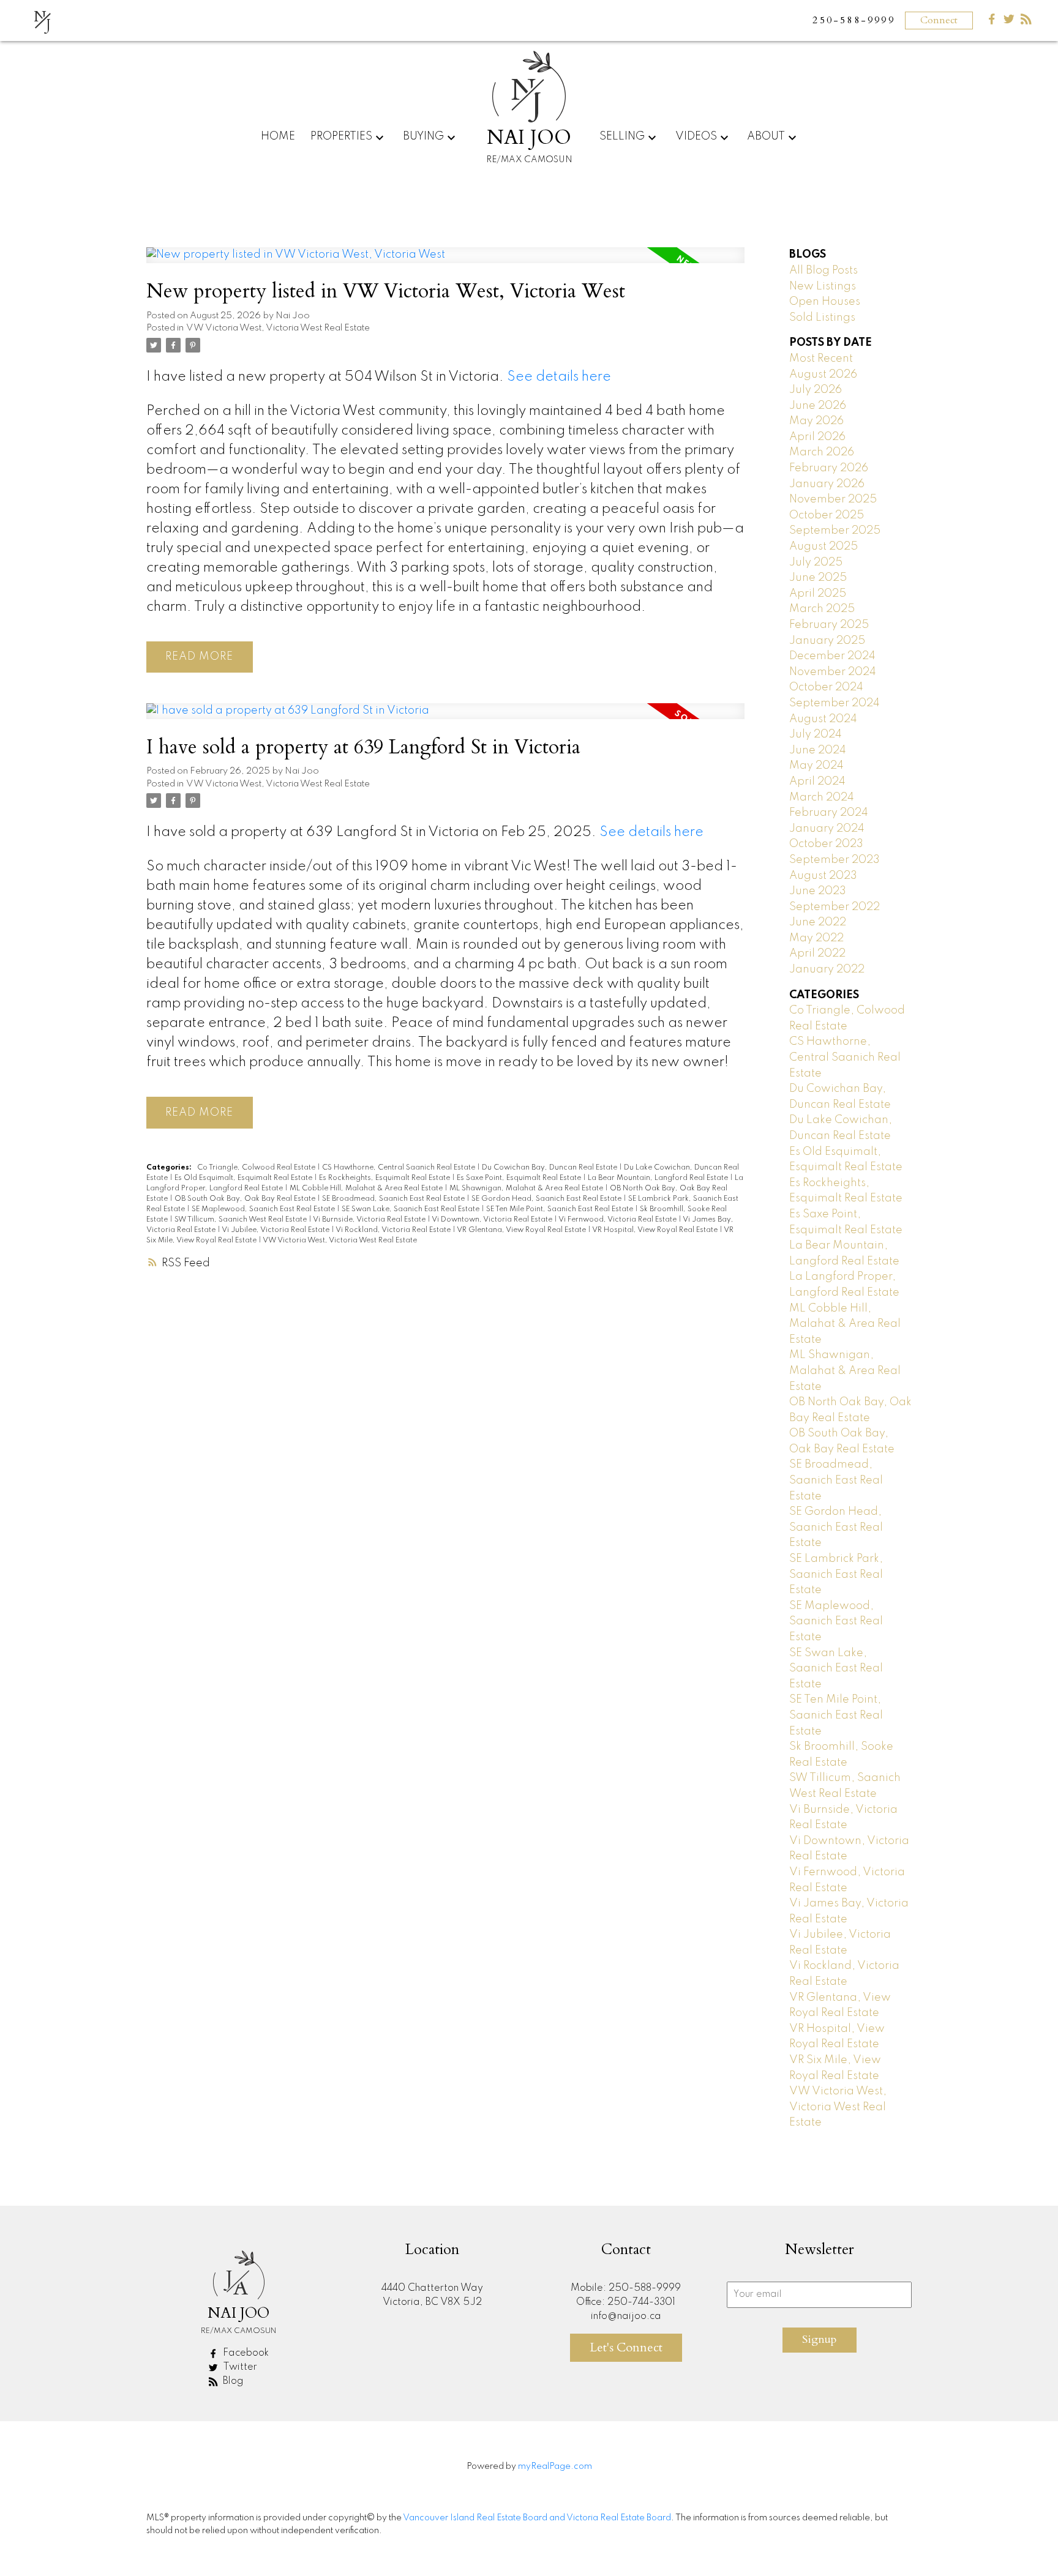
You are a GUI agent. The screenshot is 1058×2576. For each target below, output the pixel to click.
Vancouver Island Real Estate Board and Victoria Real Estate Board (537, 2518)
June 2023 (818, 891)
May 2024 (816, 766)
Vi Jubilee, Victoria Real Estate (276, 1230)
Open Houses (825, 302)
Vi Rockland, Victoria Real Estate (394, 1230)
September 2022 (835, 907)
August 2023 (823, 876)
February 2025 (829, 625)
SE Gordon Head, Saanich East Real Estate (547, 1199)
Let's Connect (626, 2347)
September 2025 (835, 531)
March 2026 (822, 452)
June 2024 (818, 750)
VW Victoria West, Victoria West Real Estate (278, 328)
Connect (939, 20)
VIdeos (696, 136)
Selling (622, 136)
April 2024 (817, 782)
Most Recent (821, 359)
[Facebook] (992, 22)
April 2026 (817, 437)
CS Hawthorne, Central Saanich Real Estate (400, 1168)
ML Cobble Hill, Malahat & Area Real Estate (367, 1189)
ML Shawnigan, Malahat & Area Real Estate (527, 1189)
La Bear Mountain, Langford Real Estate (659, 1178)
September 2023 (835, 860)
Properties (341, 136)
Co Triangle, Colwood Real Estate (257, 1168)
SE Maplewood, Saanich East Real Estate (264, 1209)
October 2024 (826, 687)
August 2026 (823, 375)
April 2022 (817, 954)
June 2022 (818, 922)
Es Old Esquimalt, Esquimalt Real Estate (244, 1178)
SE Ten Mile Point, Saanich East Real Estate (561, 1209)
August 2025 (824, 547)
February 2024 (829, 813)
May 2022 (816, 938)
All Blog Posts (824, 271)
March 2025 (822, 609)
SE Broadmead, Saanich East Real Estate (394, 1199)
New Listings (823, 286)
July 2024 (816, 734)
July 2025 (816, 562)
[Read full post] (445, 263)
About (766, 136)
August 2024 (823, 719)
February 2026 (829, 468)
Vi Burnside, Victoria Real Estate (370, 1220)
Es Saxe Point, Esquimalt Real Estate (520, 1178)
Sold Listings (822, 318)
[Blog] (1026, 22)
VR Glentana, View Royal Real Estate (522, 1230)
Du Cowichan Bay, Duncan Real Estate (550, 1168)
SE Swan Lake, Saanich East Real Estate (411, 1209)
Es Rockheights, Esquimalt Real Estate (385, 1178)
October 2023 (826, 844)
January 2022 (827, 969)
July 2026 (816, 390)
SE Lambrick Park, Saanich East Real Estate (836, 1574)
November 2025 (833, 499)
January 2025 (827, 641)
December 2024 (832, 656)
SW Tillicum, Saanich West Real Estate (242, 1220)
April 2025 (818, 594)
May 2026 (816, 421)
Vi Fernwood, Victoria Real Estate (618, 1220)
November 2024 (833, 672)
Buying (423, 136)
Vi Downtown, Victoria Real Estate (493, 1220)
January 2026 (827, 484)
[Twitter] (1009, 22)
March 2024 (822, 797)
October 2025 (827, 515)
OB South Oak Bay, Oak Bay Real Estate (246, 1199)
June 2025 (818, 578)
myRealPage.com (555, 2466)
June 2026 (818, 406)
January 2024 (827, 829)
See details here (559, 377)
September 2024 (835, 703)
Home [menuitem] (278, 136)
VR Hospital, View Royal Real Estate (656, 1230)
